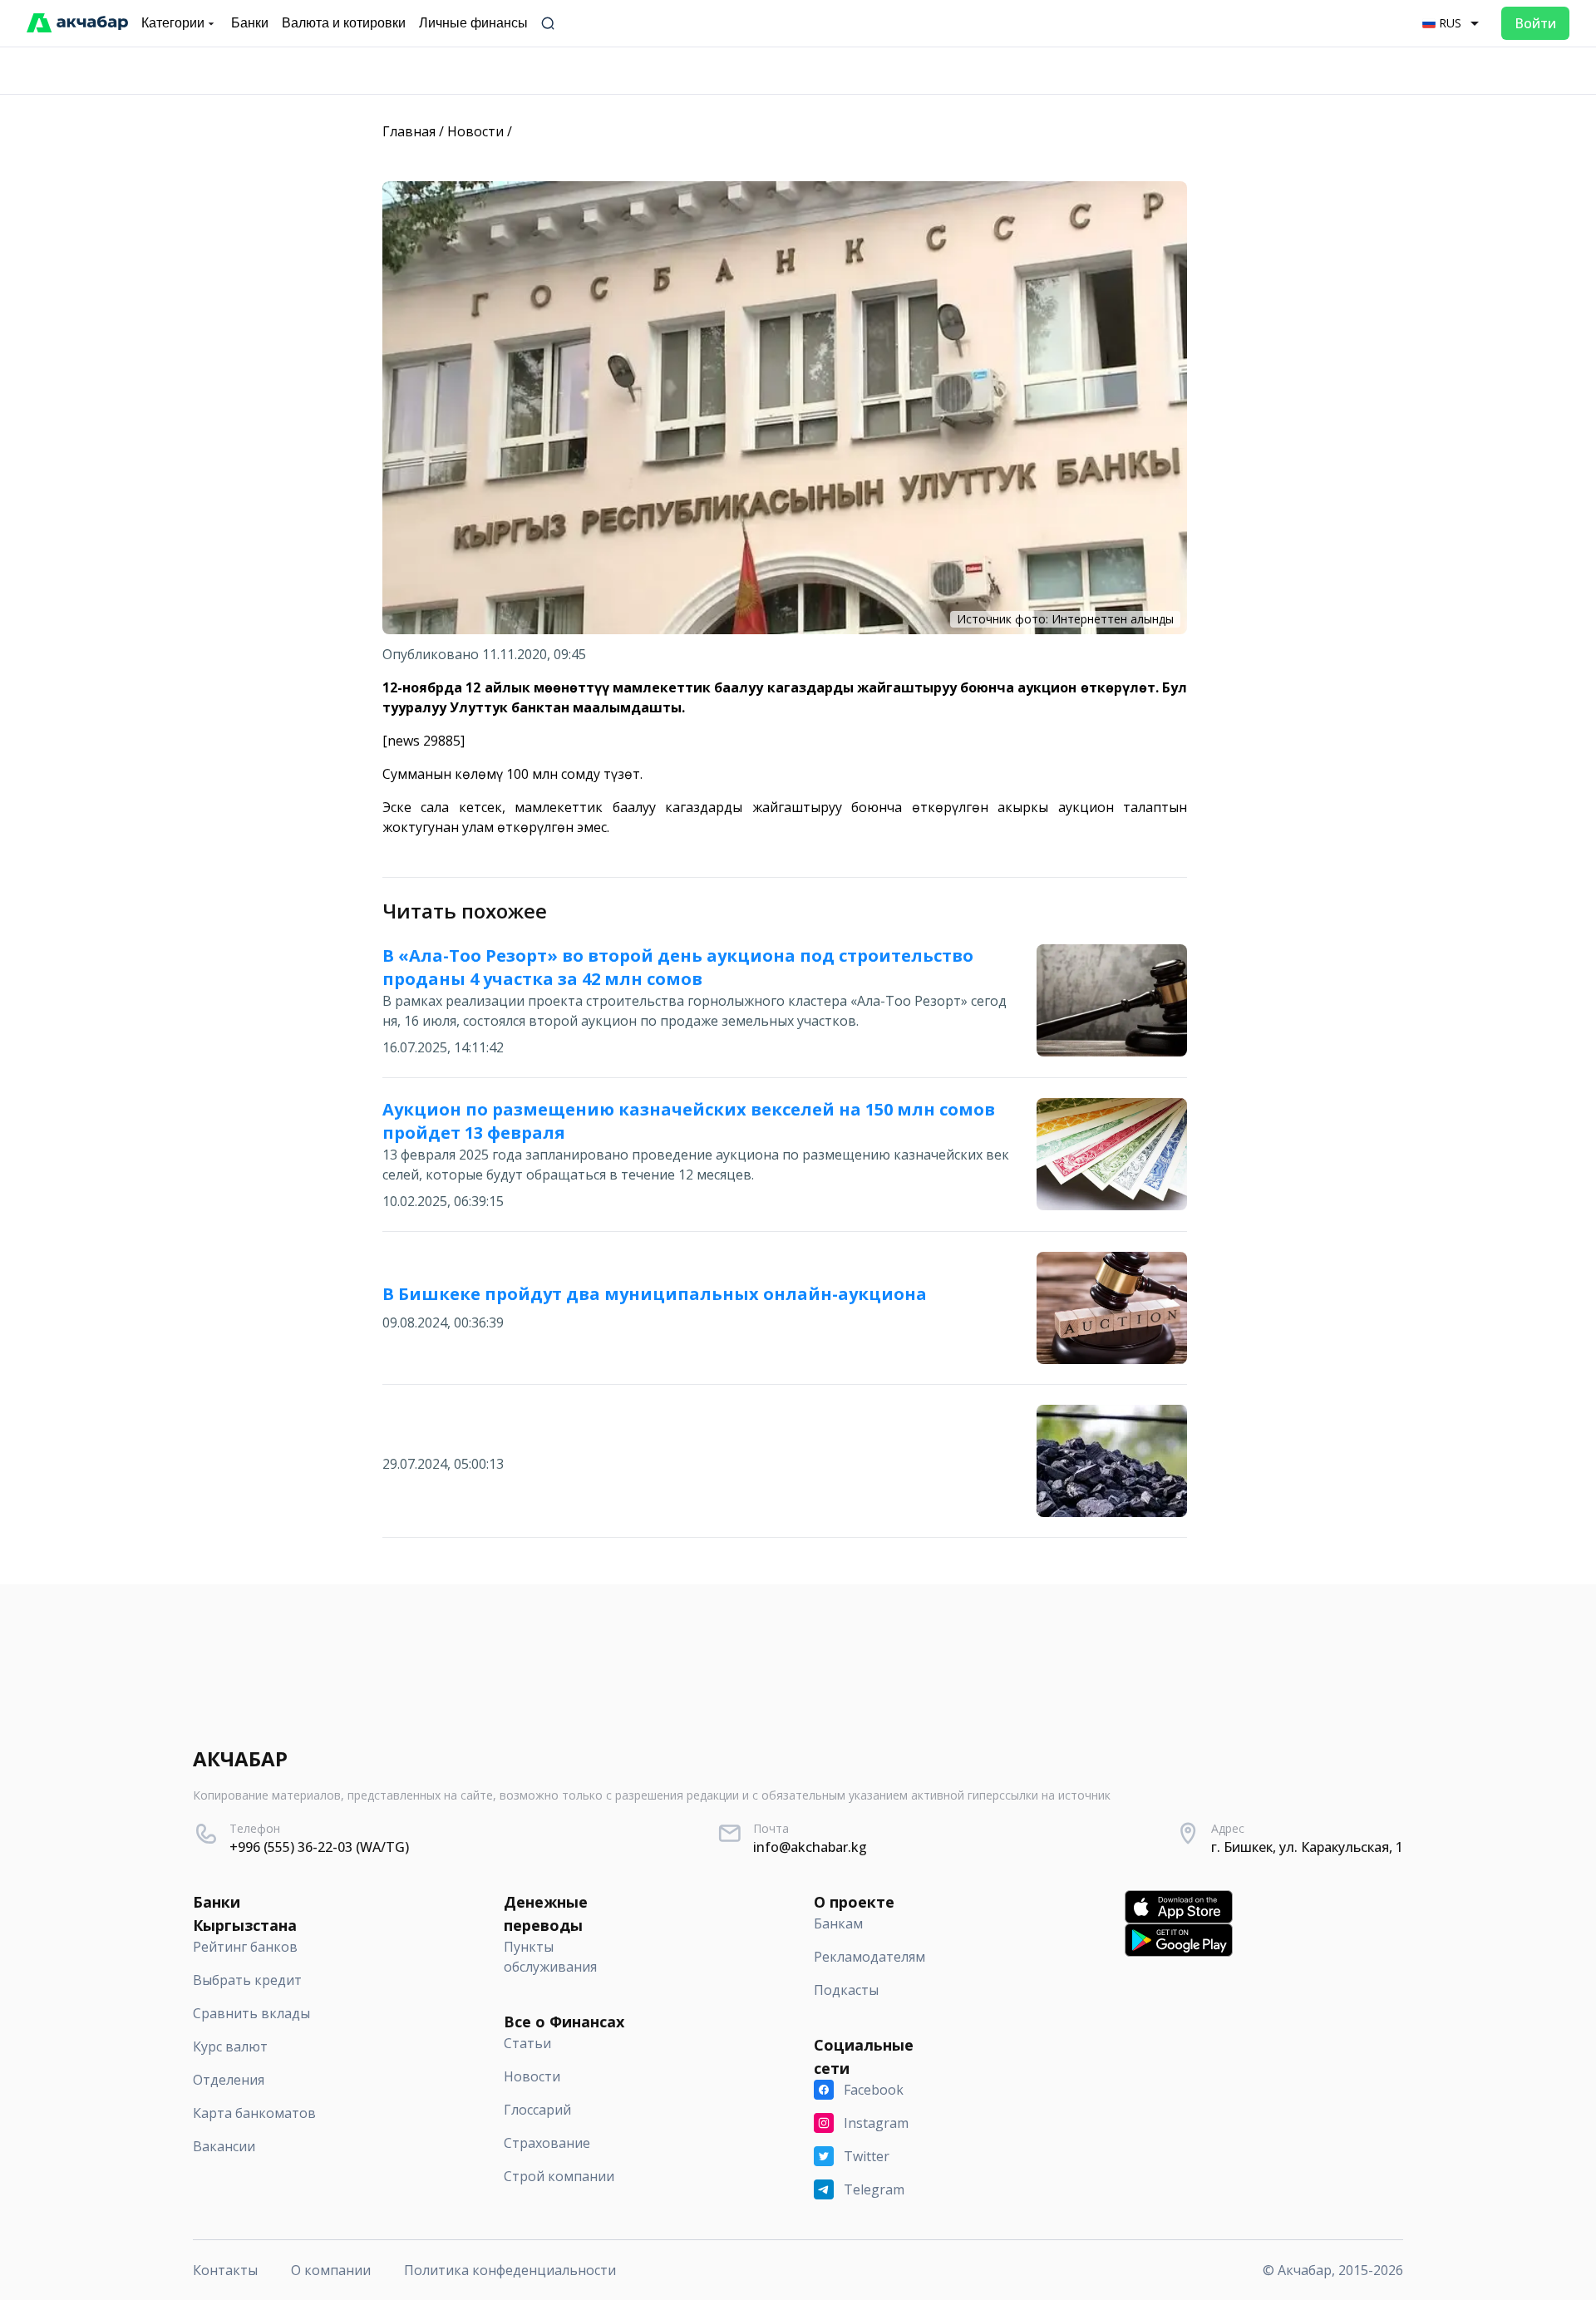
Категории (173, 23)
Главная (409, 131)
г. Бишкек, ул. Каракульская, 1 (1307, 1847)
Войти (1535, 23)
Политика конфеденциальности (510, 2270)
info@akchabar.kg (810, 1847)
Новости (475, 131)
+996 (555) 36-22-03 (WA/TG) (319, 1847)
